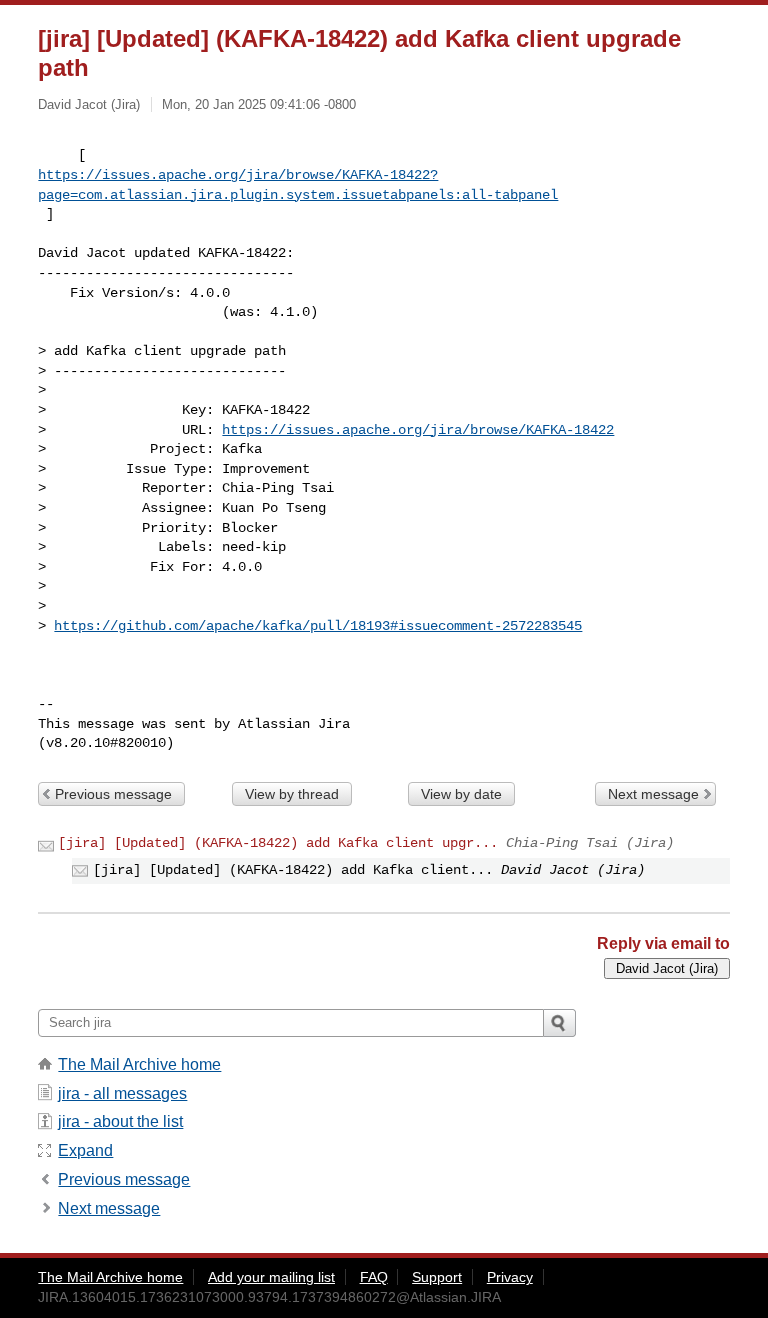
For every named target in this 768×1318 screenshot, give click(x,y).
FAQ (374, 1277)
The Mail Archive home (139, 1064)
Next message (653, 794)
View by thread (292, 794)
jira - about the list (120, 1121)
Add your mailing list (271, 1277)
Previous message (113, 794)
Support (437, 1277)
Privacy (510, 1277)
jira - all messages (122, 1093)
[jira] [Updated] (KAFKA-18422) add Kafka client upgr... (278, 843)
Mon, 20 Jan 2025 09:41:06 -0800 (259, 104)
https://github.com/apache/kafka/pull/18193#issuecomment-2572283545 (318, 626)
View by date (461, 794)
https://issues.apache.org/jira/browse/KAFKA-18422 (418, 430)
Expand (85, 1150)
